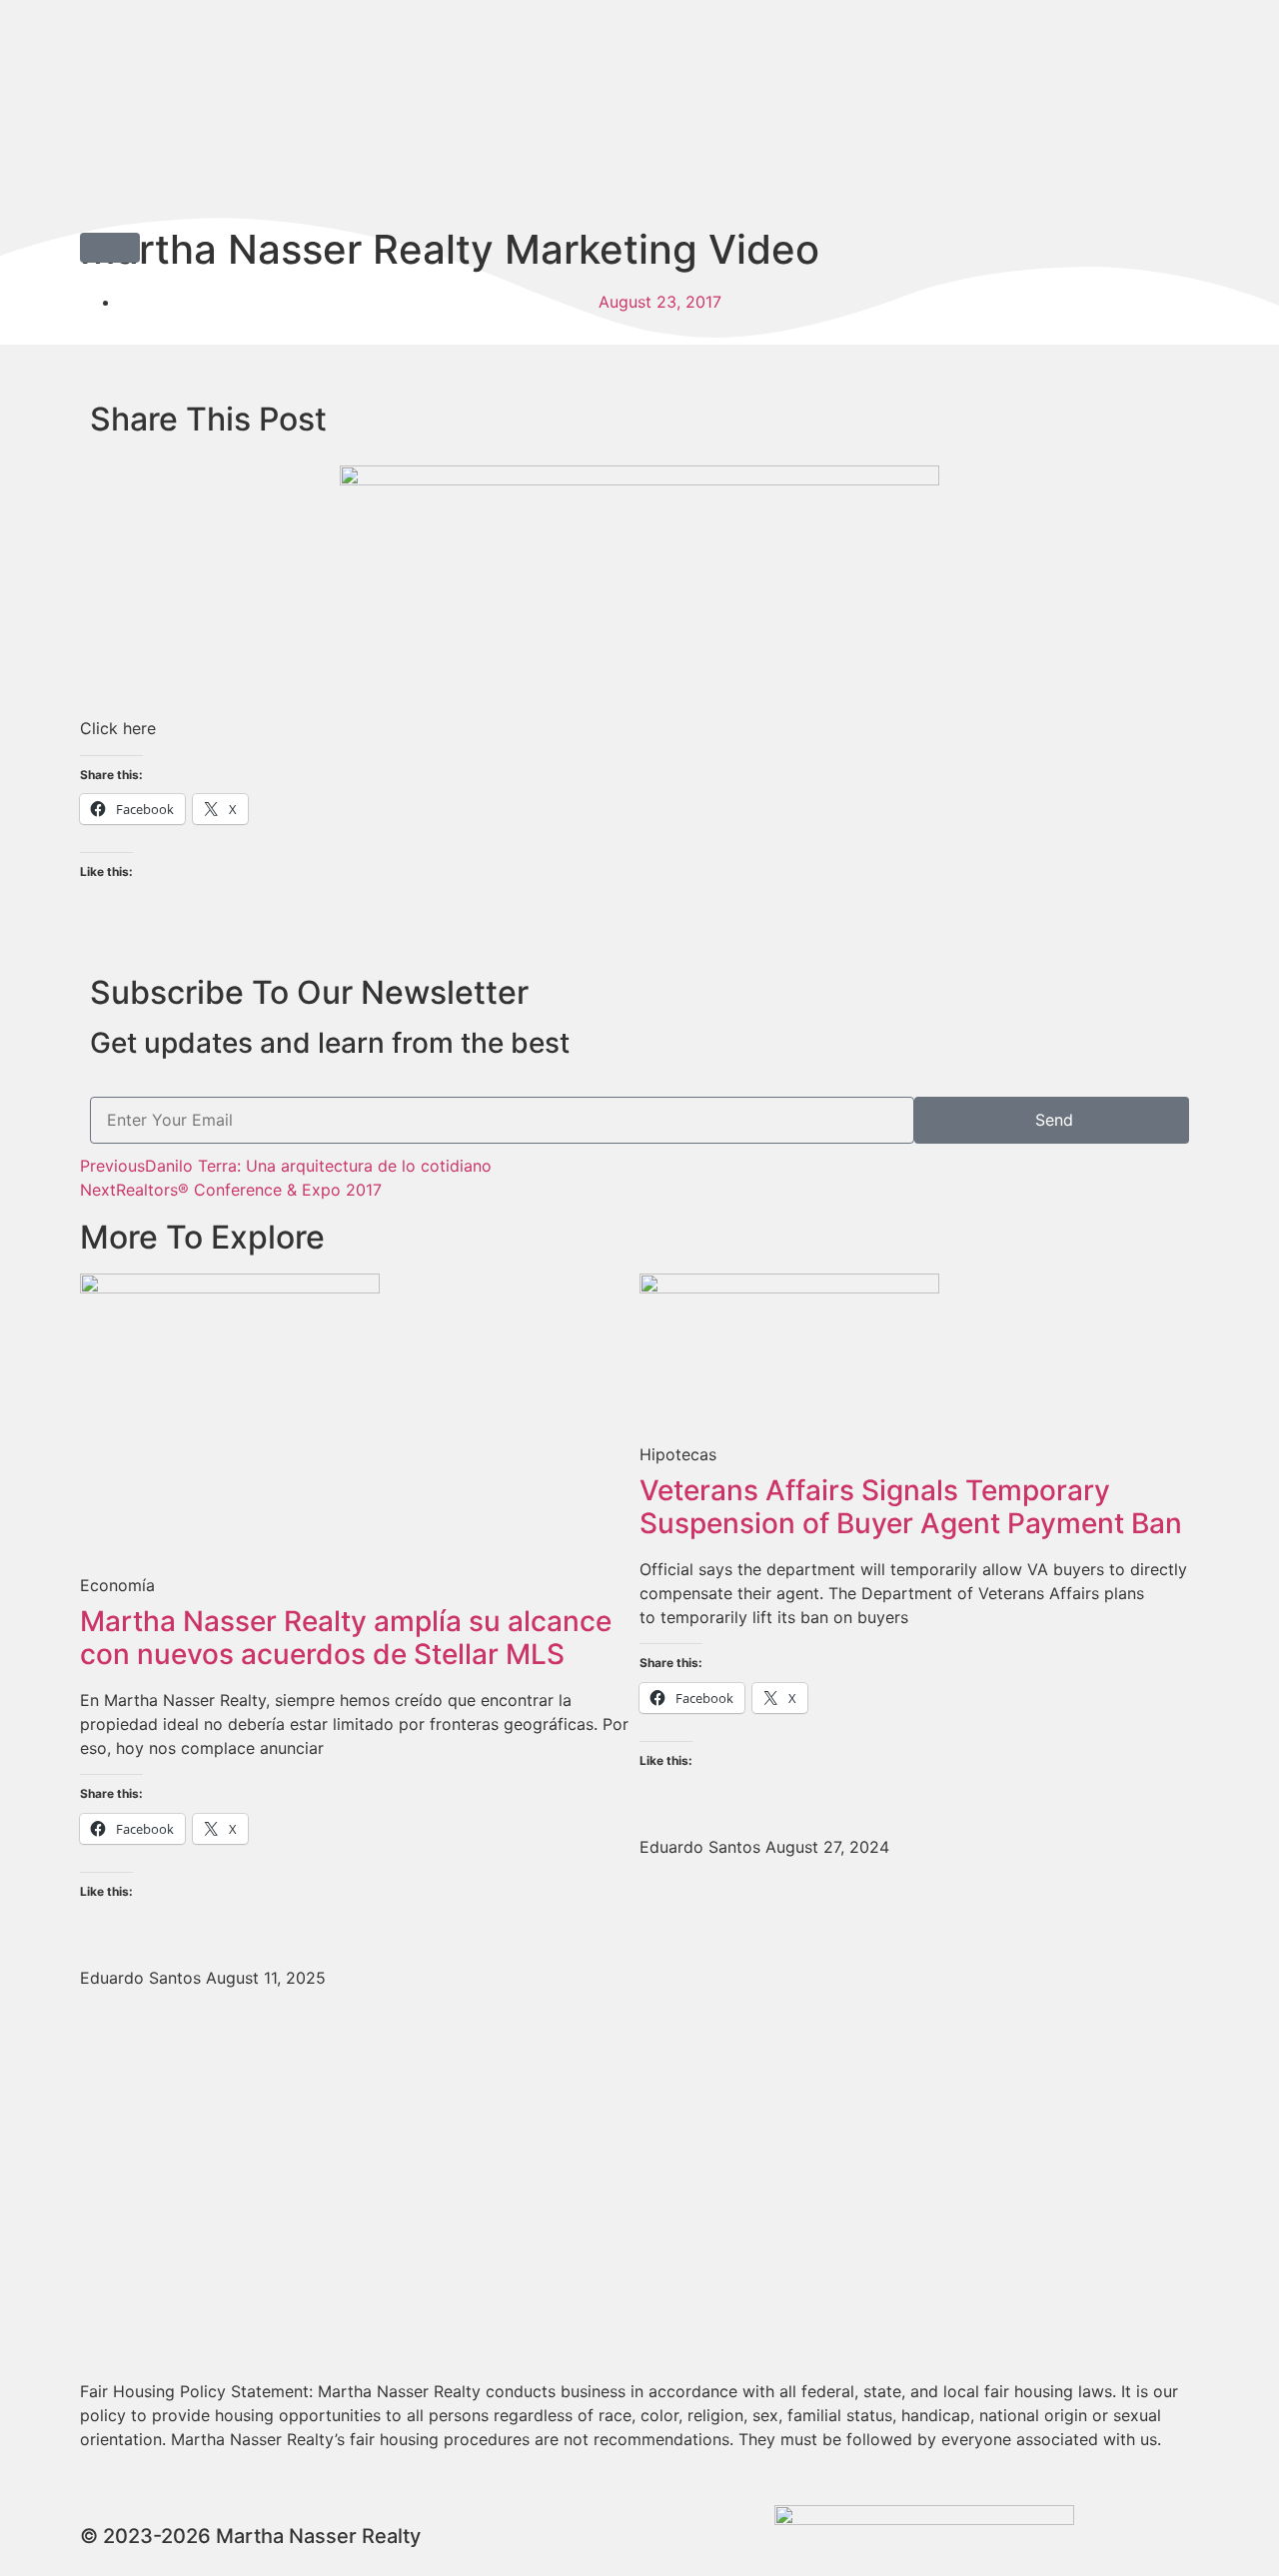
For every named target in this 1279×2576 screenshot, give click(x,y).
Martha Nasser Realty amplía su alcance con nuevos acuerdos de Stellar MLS (346, 1638)
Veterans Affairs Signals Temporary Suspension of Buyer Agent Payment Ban (911, 1507)
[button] (110, 248)
